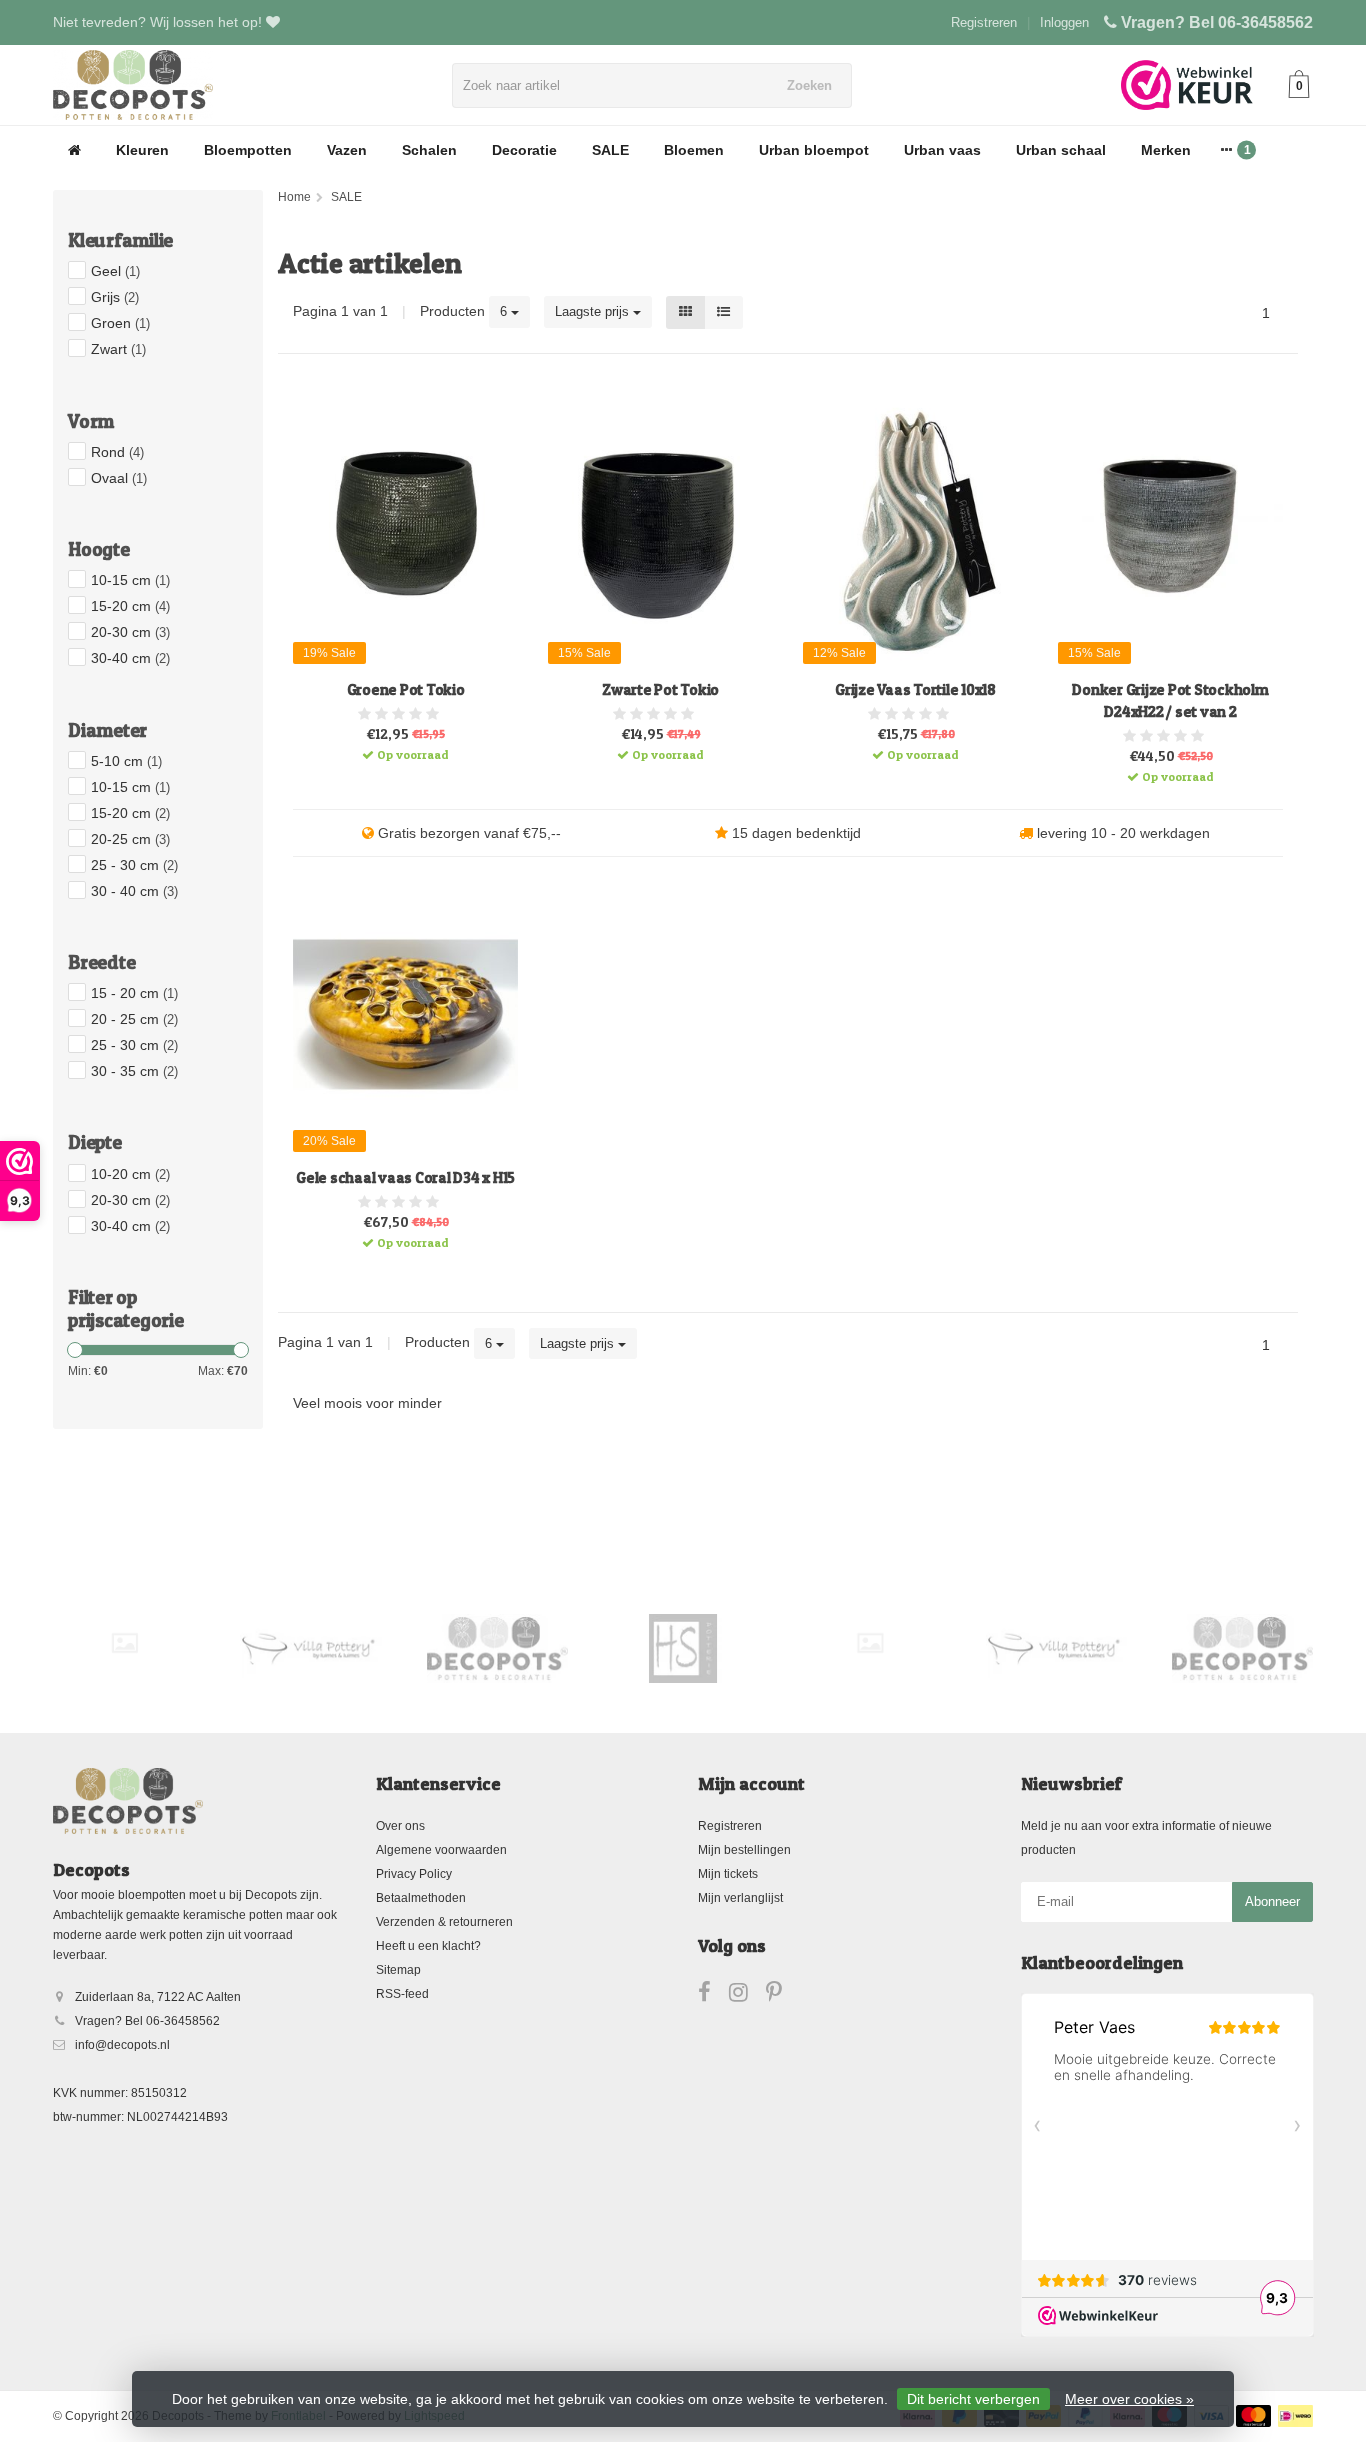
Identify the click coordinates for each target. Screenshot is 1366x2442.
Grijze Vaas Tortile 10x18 (915, 689)
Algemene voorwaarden (441, 1850)
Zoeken (809, 85)
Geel (115, 271)
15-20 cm (130, 606)
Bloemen (694, 150)
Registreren (984, 22)
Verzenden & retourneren (444, 1922)
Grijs (115, 297)
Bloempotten (248, 150)
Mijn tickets (728, 1874)
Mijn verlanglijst (740, 1898)
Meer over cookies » (1129, 2399)
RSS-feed (402, 1994)
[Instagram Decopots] (747, 1996)
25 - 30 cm (134, 865)
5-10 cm (126, 761)
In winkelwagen (397, 747)
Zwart (118, 349)
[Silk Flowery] (124, 1642)
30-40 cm (130, 658)
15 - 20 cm (134, 993)
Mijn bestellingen (744, 1850)
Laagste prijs (594, 311)
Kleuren (142, 150)
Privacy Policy (414, 1874)
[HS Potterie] (683, 1648)
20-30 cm (130, 632)
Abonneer (1272, 1901)
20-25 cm (130, 839)
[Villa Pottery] (310, 1648)
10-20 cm (130, 1174)
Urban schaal (1061, 150)
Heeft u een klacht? (428, 1946)
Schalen (429, 150)
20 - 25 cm (134, 1019)
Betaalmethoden (421, 1898)
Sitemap (398, 1970)
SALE (610, 150)
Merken (1166, 150)
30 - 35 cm (134, 1071)
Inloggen (1064, 22)
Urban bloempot (814, 150)
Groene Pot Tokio (406, 689)
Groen (120, 323)
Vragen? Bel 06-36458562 (1217, 22)
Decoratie (524, 150)
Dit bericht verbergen (973, 2399)
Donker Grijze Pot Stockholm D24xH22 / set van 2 (1170, 700)
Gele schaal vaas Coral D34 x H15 (405, 1177)
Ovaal (119, 478)
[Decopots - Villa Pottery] (497, 1648)
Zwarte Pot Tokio (660, 689)
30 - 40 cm (134, 891)
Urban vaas (942, 150)
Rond (117, 452)
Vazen (347, 150)
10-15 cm (130, 580)
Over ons (400, 1826)
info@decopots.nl (122, 2045)
